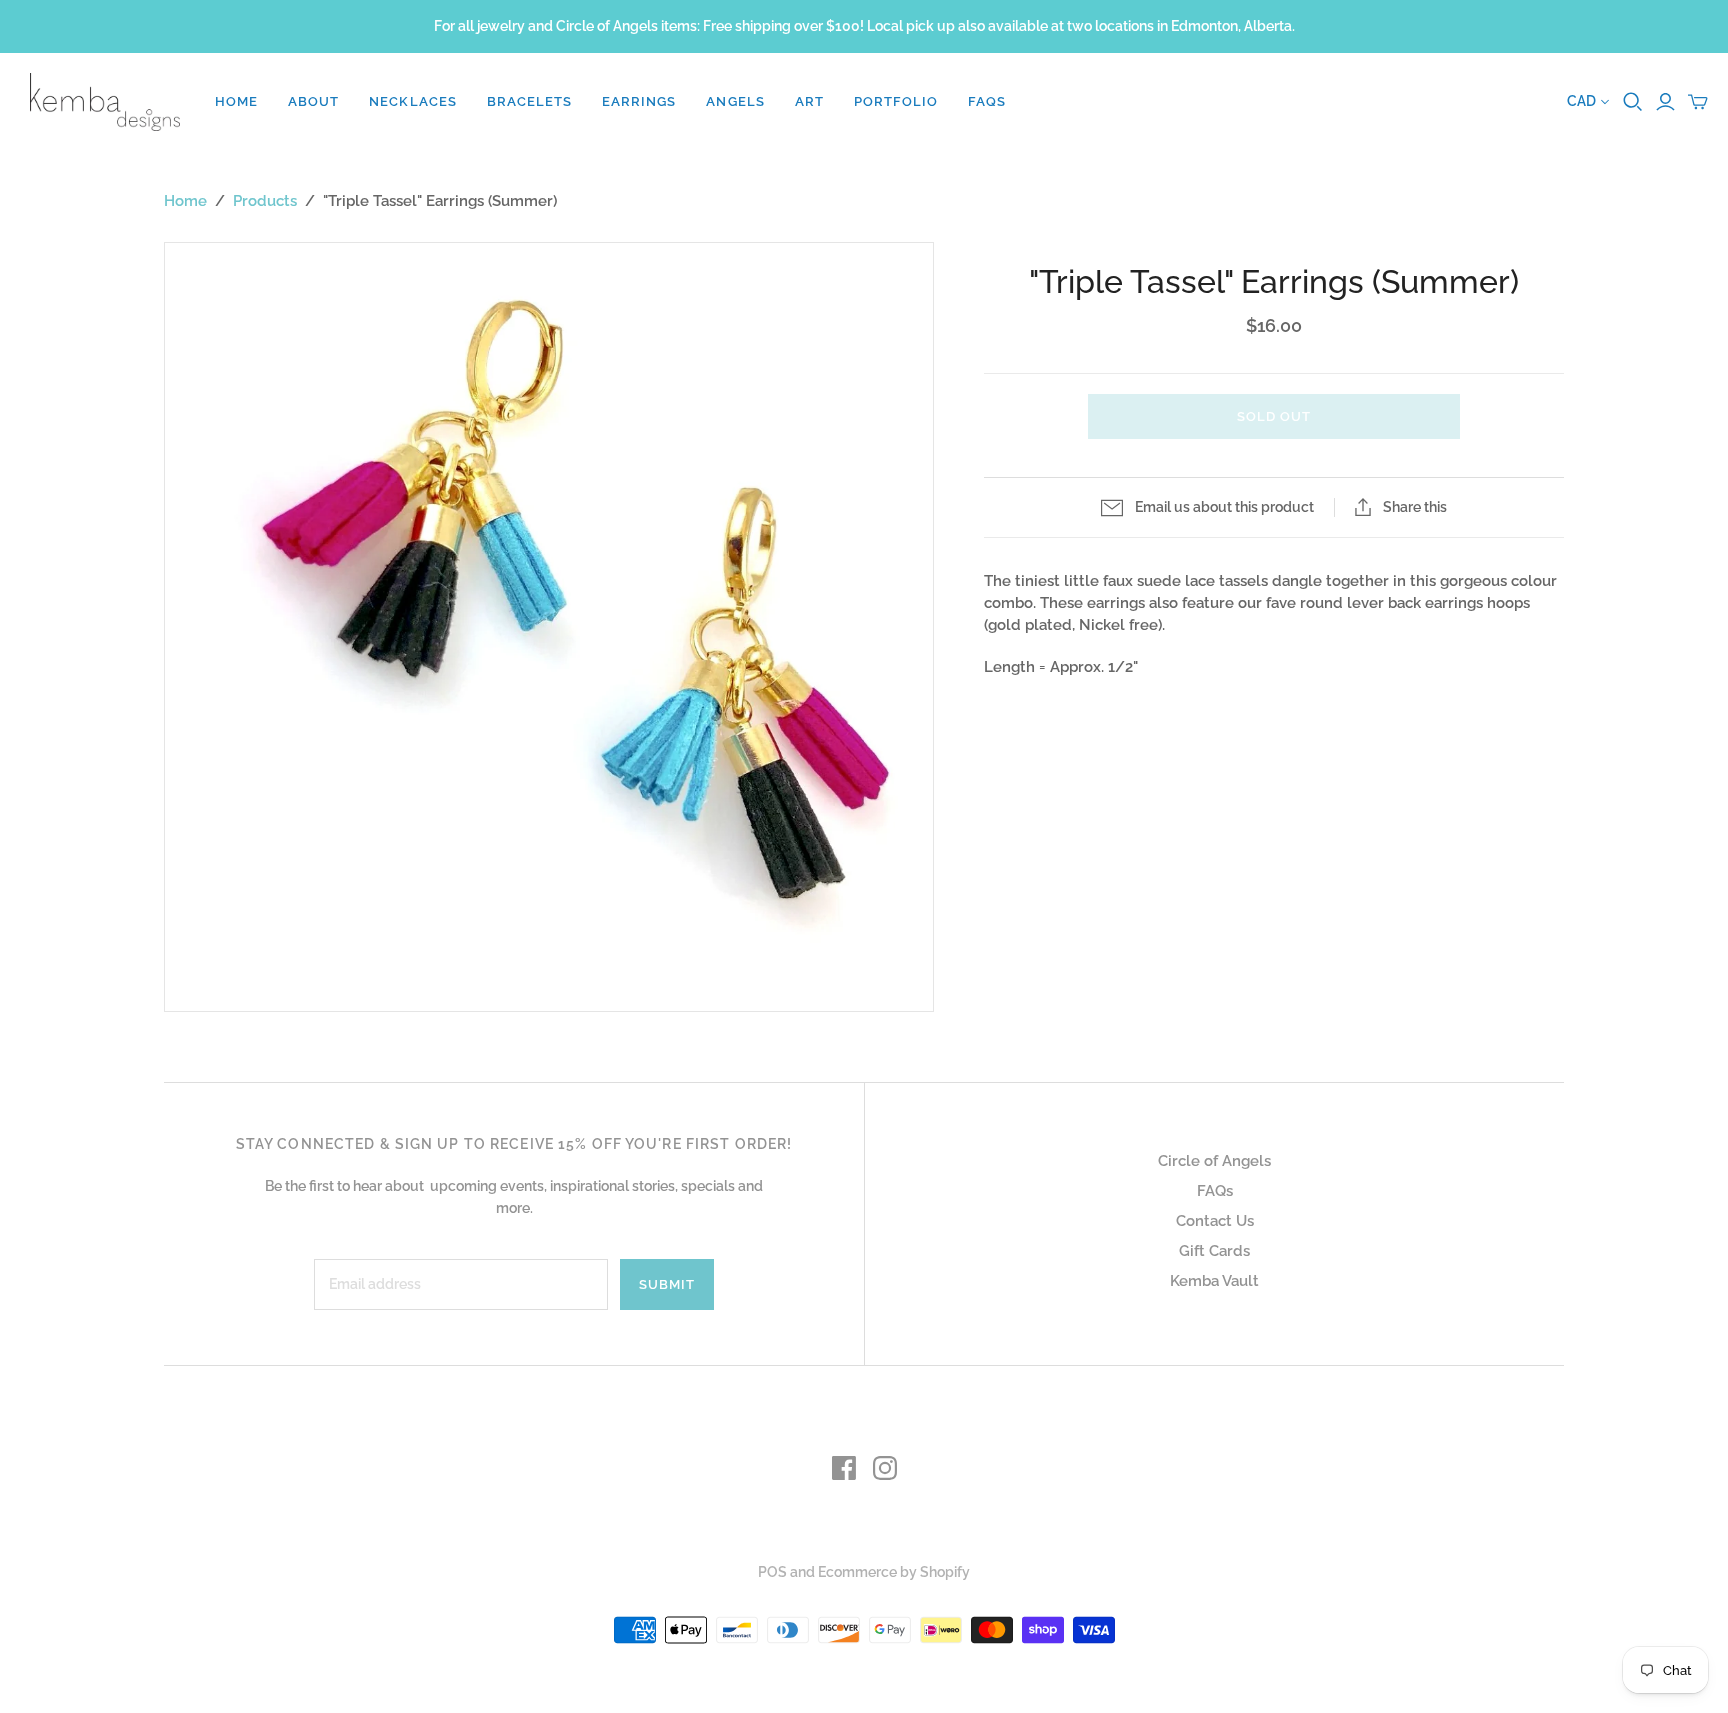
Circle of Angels (1214, 1161)
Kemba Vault (1214, 1281)
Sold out (1274, 416)
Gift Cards (1214, 1251)
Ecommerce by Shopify (894, 1572)
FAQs (987, 101)
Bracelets (529, 101)
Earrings (639, 101)
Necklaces (412, 101)
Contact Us (1215, 1221)
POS (772, 1572)
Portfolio (896, 101)
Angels (735, 101)
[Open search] (1633, 102)
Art (809, 101)
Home (236, 101)
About (313, 101)
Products (265, 201)
